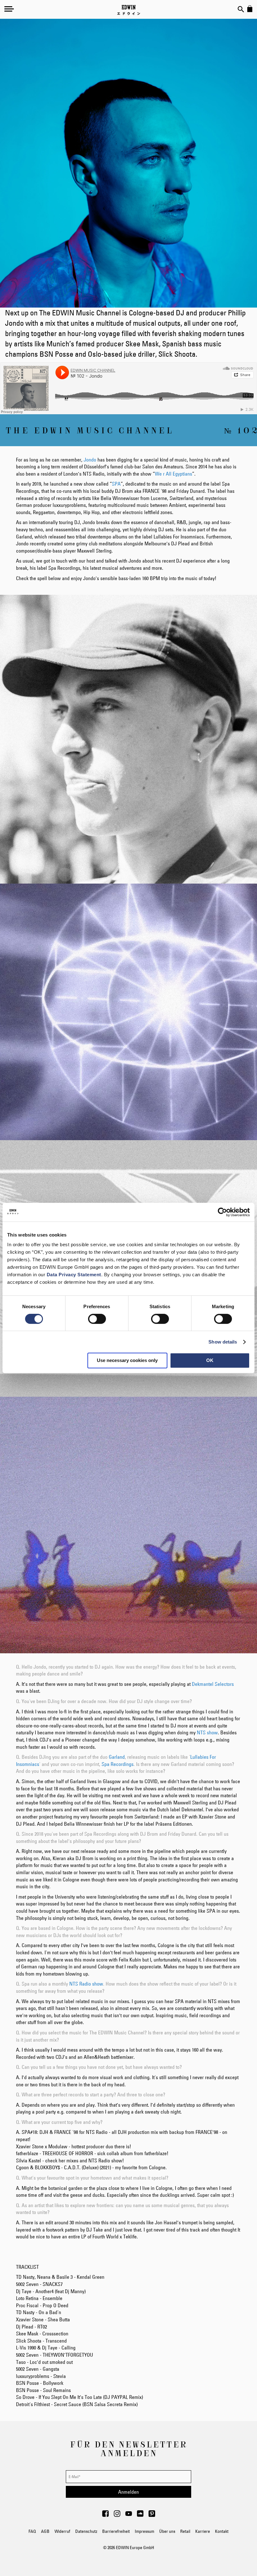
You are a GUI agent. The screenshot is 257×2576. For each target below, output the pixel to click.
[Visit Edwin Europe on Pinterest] (152, 2515)
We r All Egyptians (173, 474)
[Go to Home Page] (129, 10)
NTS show (207, 1732)
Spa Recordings (118, 1764)
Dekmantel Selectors (213, 1684)
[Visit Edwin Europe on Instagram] (117, 2515)
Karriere (203, 2531)
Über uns (167, 2531)
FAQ (32, 2531)
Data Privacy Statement (74, 1275)
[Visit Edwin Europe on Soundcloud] (140, 2515)
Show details (223, 1342)
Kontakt (222, 2531)
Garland (117, 1757)
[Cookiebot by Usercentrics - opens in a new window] (222, 1212)
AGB (45, 2531)
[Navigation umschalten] (9, 9)
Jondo (90, 460)
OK (210, 1360)
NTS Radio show (86, 1984)
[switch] (97, 1319)
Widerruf (62, 2531)
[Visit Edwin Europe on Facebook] (105, 2515)
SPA (116, 484)
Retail (185, 2531)
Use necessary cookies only (127, 1360)
